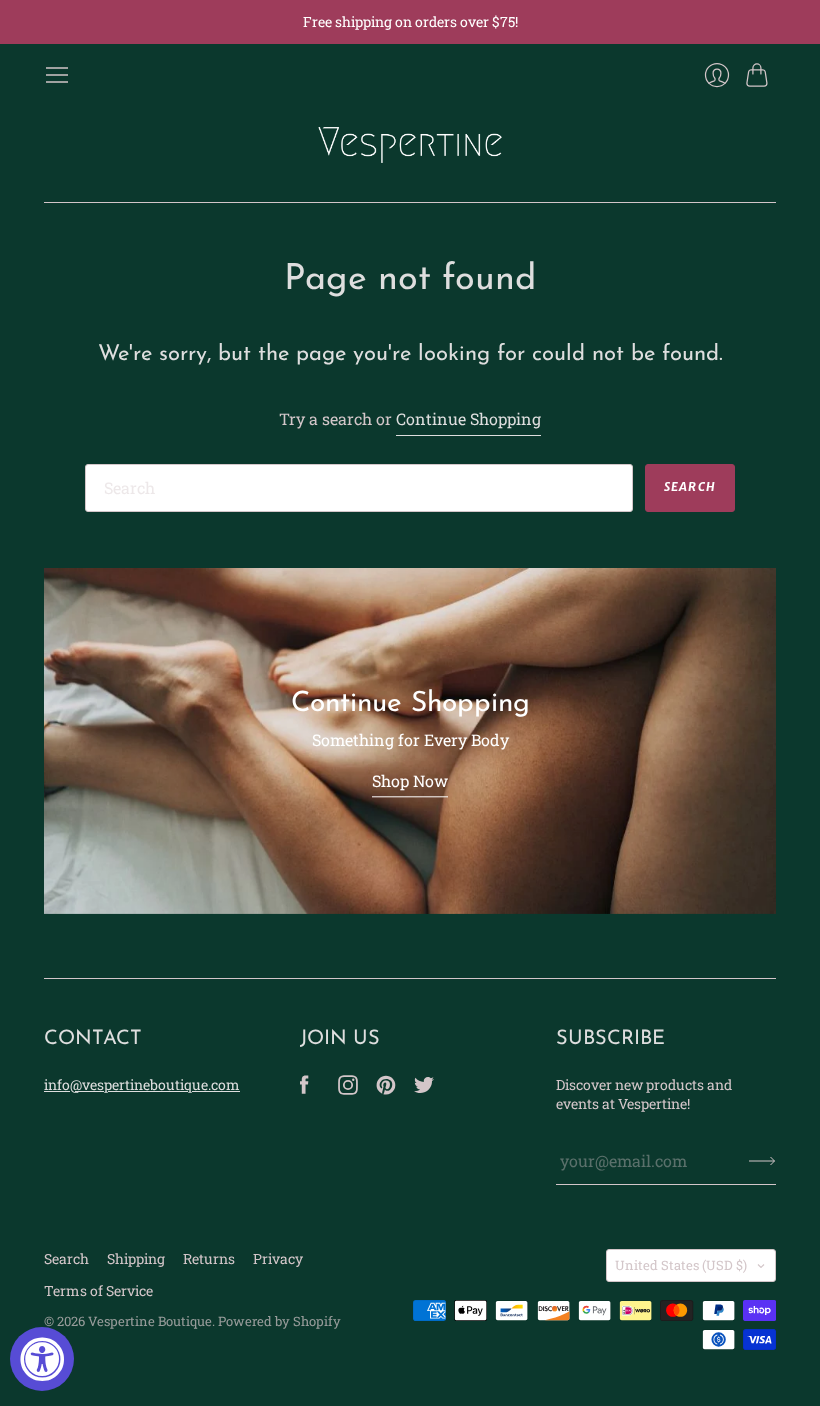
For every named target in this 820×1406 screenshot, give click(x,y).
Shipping (136, 1258)
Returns (209, 1258)
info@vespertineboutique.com (142, 1084)
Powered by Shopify (279, 1321)
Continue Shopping (468, 418)
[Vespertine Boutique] (410, 145)
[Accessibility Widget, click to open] (42, 1359)
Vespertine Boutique (150, 1321)
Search (66, 1258)
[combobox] (359, 488)
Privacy (278, 1258)
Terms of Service (98, 1290)
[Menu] (57, 75)
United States (681, 1265)
